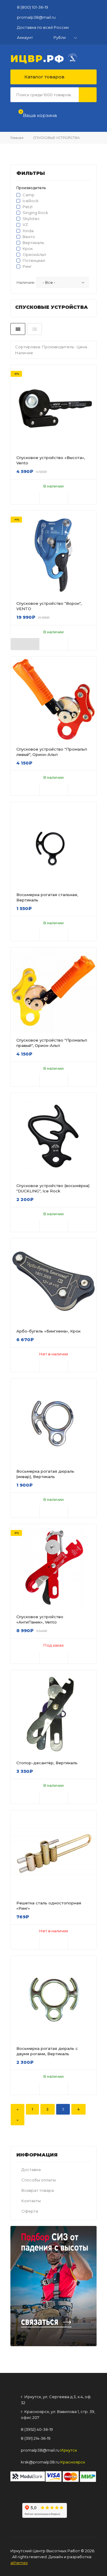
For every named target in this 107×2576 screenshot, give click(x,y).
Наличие (24, 353)
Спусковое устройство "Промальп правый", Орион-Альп (52, 1043)
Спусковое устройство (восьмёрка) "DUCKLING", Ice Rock (53, 1188)
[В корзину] (25, 498)
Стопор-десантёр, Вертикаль (47, 1763)
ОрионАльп (34, 254)
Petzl (27, 207)
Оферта (30, 2211)
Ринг (27, 266)
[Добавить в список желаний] (54, 498)
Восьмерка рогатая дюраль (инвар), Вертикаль (45, 1474)
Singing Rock (35, 213)
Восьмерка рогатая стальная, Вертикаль (47, 897)
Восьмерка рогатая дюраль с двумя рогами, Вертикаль (47, 2051)
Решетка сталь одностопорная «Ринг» (49, 1906)
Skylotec (31, 219)
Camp (29, 195)
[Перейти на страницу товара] (53, 699)
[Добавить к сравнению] (82, 498)
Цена (82, 347)
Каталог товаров (44, 77)
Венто (29, 237)
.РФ (39, 58)
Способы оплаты (39, 2180)
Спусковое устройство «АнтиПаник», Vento (40, 1619)
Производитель (58, 347)
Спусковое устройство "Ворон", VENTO (49, 606)
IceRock (31, 201)
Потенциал (34, 260)
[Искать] (88, 95)
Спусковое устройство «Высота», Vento (51, 460)
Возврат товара (38, 2190)
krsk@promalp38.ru (40, 2462)
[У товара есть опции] (25, 644)
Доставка (31, 2170)
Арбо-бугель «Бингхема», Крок (48, 1331)
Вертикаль (33, 243)
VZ (25, 224)
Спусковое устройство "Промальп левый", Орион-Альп (52, 752)
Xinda (28, 231)
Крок (28, 249)
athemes (19, 2563)
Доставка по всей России (43, 27)
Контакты (31, 2201)
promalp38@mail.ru (36, 17)
